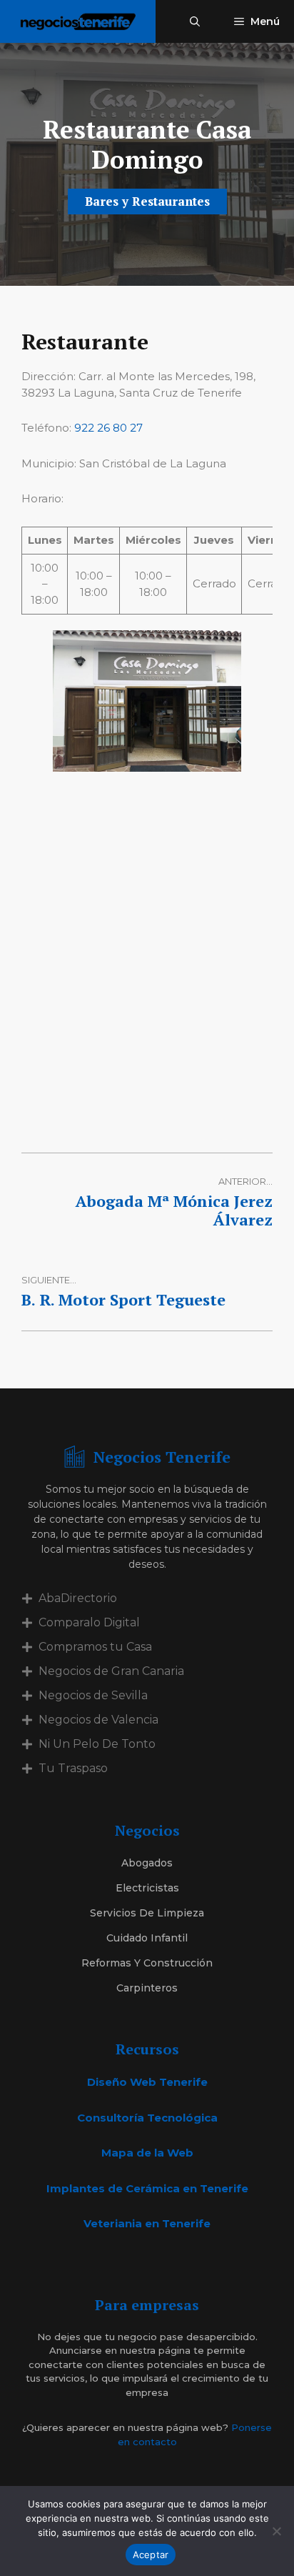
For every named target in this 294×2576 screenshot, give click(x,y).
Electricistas (147, 1888)
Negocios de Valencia (98, 1720)
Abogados (147, 1863)
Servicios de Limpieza (147, 1913)
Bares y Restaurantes (147, 201)
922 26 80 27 (108, 428)
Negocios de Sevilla (93, 1695)
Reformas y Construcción (147, 1963)
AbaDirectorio (78, 1598)
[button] (195, 21)
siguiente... (49, 1280)
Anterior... (245, 1181)
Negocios (147, 1830)
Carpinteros (147, 1988)
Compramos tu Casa (95, 1647)
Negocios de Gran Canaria (111, 1671)
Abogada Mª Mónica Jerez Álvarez (174, 1210)
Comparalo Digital (89, 1622)
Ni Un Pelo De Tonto (97, 1744)
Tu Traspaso (73, 1768)
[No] (276, 2531)
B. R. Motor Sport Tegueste (123, 1299)
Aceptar (151, 2555)
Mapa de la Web (147, 2153)
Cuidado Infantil (147, 1938)
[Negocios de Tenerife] (78, 21)
